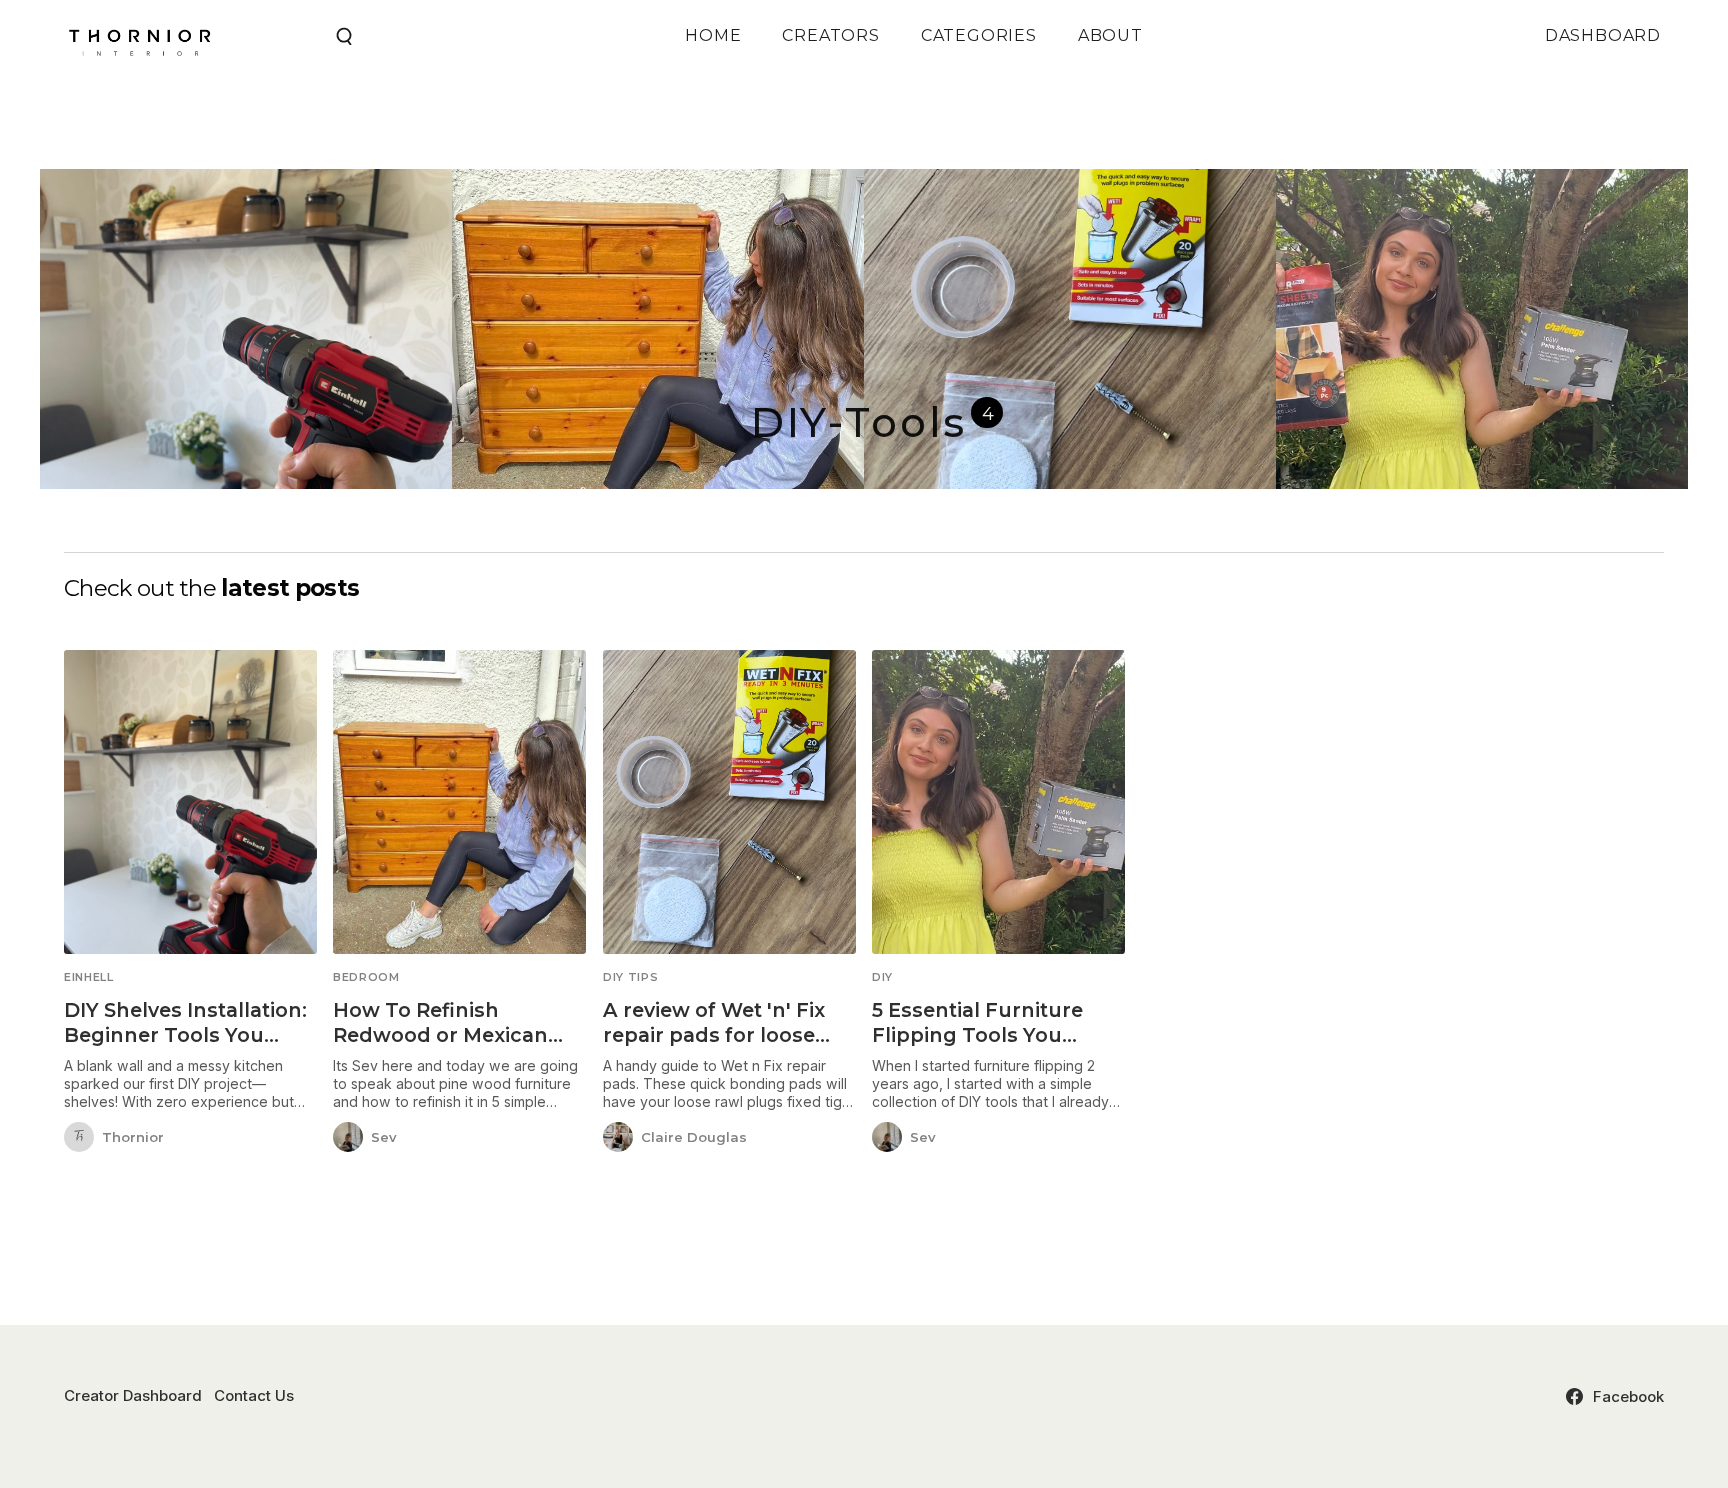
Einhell (89, 977)
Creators (830, 35)
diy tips (630, 977)
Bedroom (366, 977)
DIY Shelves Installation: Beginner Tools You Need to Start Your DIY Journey (185, 1047)
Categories (979, 35)
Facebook (1628, 1397)
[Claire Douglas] (618, 1138)
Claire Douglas (694, 1137)
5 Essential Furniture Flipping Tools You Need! (977, 1035)
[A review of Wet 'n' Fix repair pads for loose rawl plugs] (729, 802)
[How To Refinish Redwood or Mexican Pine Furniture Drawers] (459, 802)
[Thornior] (79, 1138)
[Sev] (348, 1138)
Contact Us (254, 1396)
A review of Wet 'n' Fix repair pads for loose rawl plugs (714, 1035)
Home (713, 35)
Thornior (133, 1137)
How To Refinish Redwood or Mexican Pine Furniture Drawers (452, 1035)
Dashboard (1603, 35)
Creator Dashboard (133, 1396)
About (1110, 35)
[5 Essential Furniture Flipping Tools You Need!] (998, 802)
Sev (384, 1137)
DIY (882, 977)
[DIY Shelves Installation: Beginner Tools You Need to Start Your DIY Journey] (190, 802)
